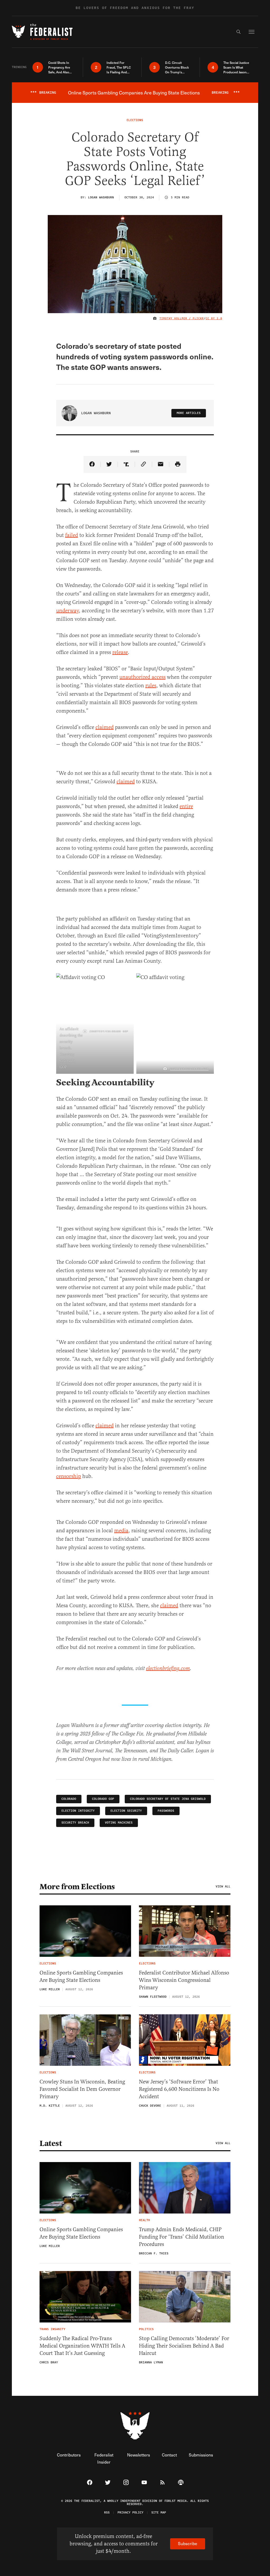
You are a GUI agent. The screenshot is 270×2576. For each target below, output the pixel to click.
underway (67, 611)
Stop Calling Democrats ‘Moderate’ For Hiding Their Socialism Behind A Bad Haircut (184, 2346)
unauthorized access (143, 677)
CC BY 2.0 (214, 318)
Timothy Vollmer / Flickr (182, 318)
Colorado (69, 1799)
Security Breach (75, 1823)
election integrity (78, 1811)
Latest (51, 2143)
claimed (105, 727)
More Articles (189, 413)
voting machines (119, 1823)
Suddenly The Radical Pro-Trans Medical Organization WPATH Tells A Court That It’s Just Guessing (82, 2346)
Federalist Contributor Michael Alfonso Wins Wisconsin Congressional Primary (184, 1980)
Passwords (166, 1811)
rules (151, 686)
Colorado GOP (103, 1799)
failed (72, 535)
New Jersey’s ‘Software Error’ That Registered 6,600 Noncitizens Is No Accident (179, 2089)
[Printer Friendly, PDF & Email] (178, 464)
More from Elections (77, 1887)
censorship (69, 1476)
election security (126, 1811)
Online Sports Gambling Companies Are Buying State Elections (81, 1976)
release (120, 652)
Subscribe (188, 2543)
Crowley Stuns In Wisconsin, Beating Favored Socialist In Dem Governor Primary (82, 2089)
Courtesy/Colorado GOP (109, 1031)
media (121, 1531)
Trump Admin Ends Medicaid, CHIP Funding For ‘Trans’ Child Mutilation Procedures (182, 2237)
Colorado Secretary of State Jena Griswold (168, 1799)
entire (186, 806)
